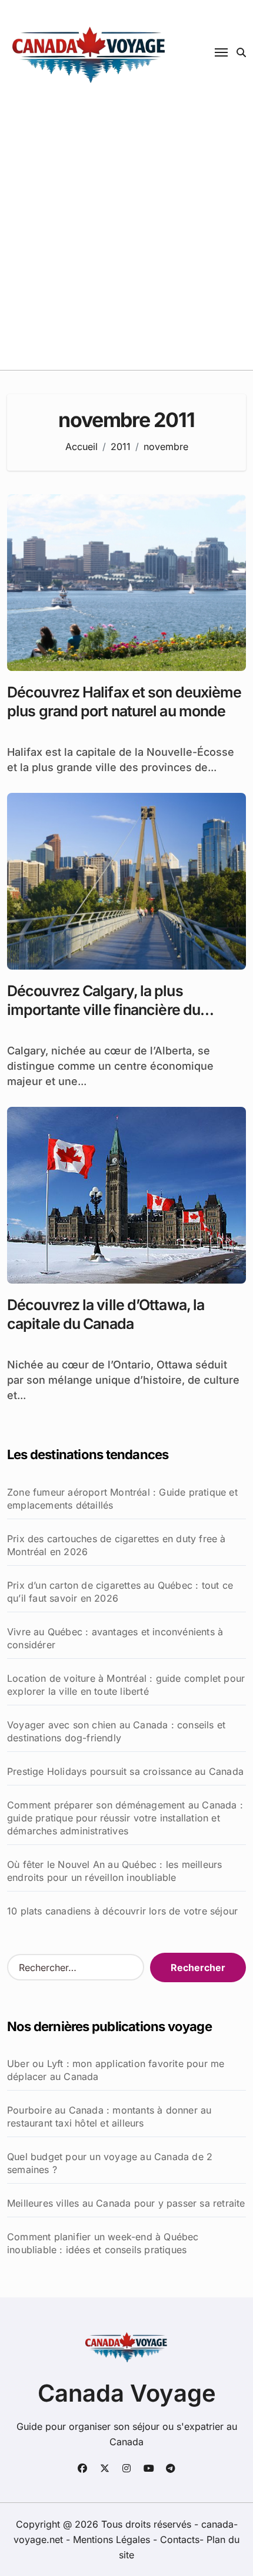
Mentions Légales (113, 2539)
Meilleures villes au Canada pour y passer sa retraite (126, 2203)
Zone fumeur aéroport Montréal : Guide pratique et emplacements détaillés (122, 1499)
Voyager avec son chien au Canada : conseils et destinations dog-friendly (116, 1731)
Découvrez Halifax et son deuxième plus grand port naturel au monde (124, 702)
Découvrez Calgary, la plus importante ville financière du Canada (104, 1010)
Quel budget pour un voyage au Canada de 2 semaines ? (110, 2163)
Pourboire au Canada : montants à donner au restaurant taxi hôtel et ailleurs (109, 2117)
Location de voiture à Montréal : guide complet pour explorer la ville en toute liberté (126, 1685)
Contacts (180, 2539)
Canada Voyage (127, 2393)
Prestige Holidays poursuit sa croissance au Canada (125, 1771)
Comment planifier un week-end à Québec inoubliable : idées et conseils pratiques (103, 2243)
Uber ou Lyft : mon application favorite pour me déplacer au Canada (116, 2070)
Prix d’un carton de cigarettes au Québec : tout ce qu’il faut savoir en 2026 (120, 1592)
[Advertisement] (126, 237)
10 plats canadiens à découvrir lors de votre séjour (122, 1911)
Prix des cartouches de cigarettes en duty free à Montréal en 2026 (116, 1545)
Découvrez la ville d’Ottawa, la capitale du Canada (106, 1315)
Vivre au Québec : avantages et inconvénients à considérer (115, 1638)
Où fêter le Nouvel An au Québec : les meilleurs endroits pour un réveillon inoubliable (114, 1871)
